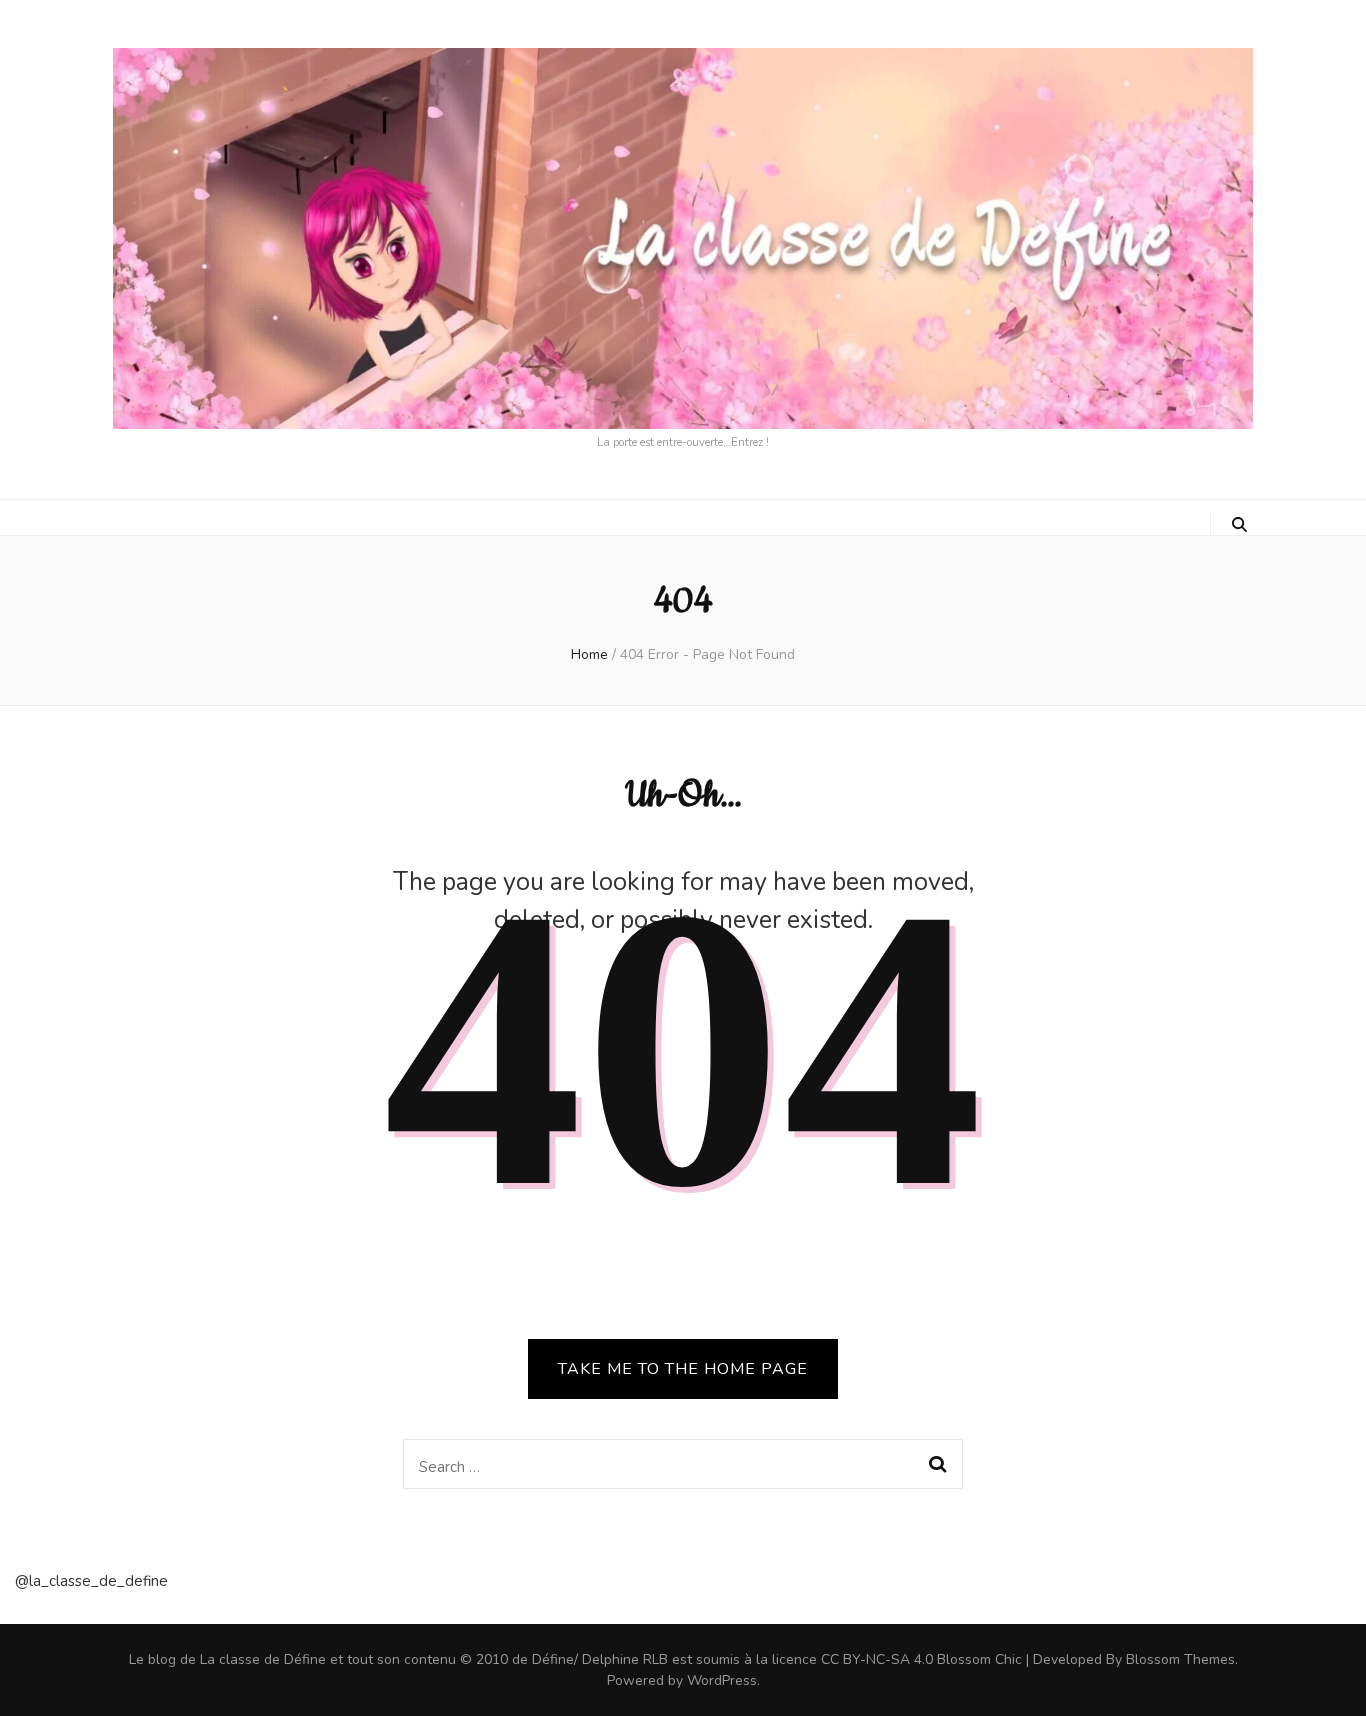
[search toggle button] (1239, 525)
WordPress (722, 1680)
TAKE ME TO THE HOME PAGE (683, 1369)
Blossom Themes (1180, 1659)
